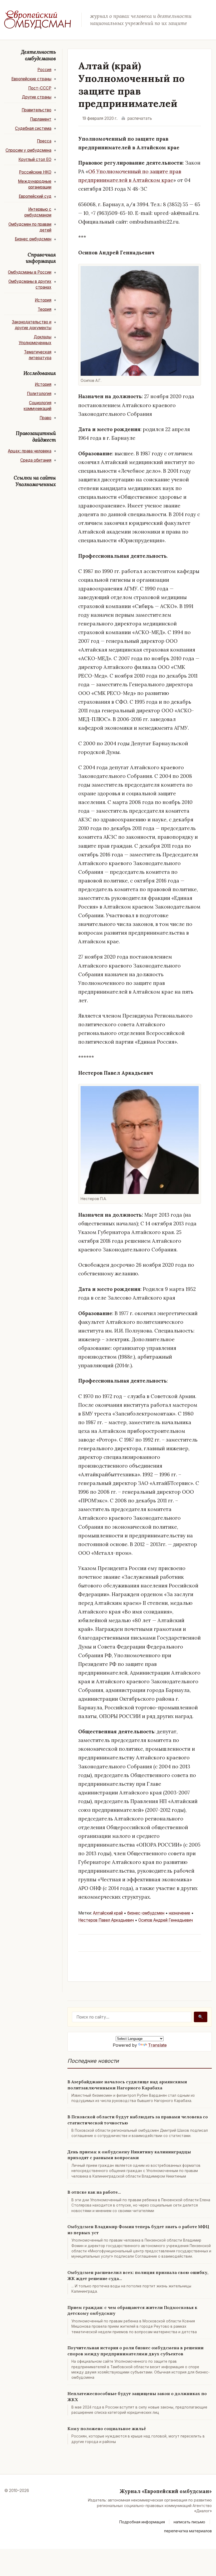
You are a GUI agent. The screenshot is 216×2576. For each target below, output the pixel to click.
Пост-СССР (40, 88)
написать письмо (189, 2522)
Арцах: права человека (30, 451)
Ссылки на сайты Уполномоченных (35, 481)
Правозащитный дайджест (36, 436)
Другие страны (37, 97)
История (43, 300)
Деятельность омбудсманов (38, 55)
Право (45, 418)
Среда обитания (36, 460)
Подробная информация (142, 2522)
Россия (44, 70)
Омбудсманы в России (30, 272)
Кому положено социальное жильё (107, 2429)
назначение (180, 1913)
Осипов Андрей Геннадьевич (166, 1920)
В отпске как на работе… (94, 2192)
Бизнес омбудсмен (33, 239)
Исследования (40, 373)
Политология (39, 394)
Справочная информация (41, 258)
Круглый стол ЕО (35, 159)
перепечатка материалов (188, 2531)
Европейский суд (35, 196)
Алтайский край (108, 1913)
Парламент (41, 119)
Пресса (44, 141)
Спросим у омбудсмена (28, 150)
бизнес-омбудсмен (146, 1913)
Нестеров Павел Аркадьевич (106, 1920)
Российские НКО (35, 172)
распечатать (140, 118)
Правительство (36, 110)
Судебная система (33, 128)
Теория (45, 309)
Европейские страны (31, 79)
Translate (157, 2045)
